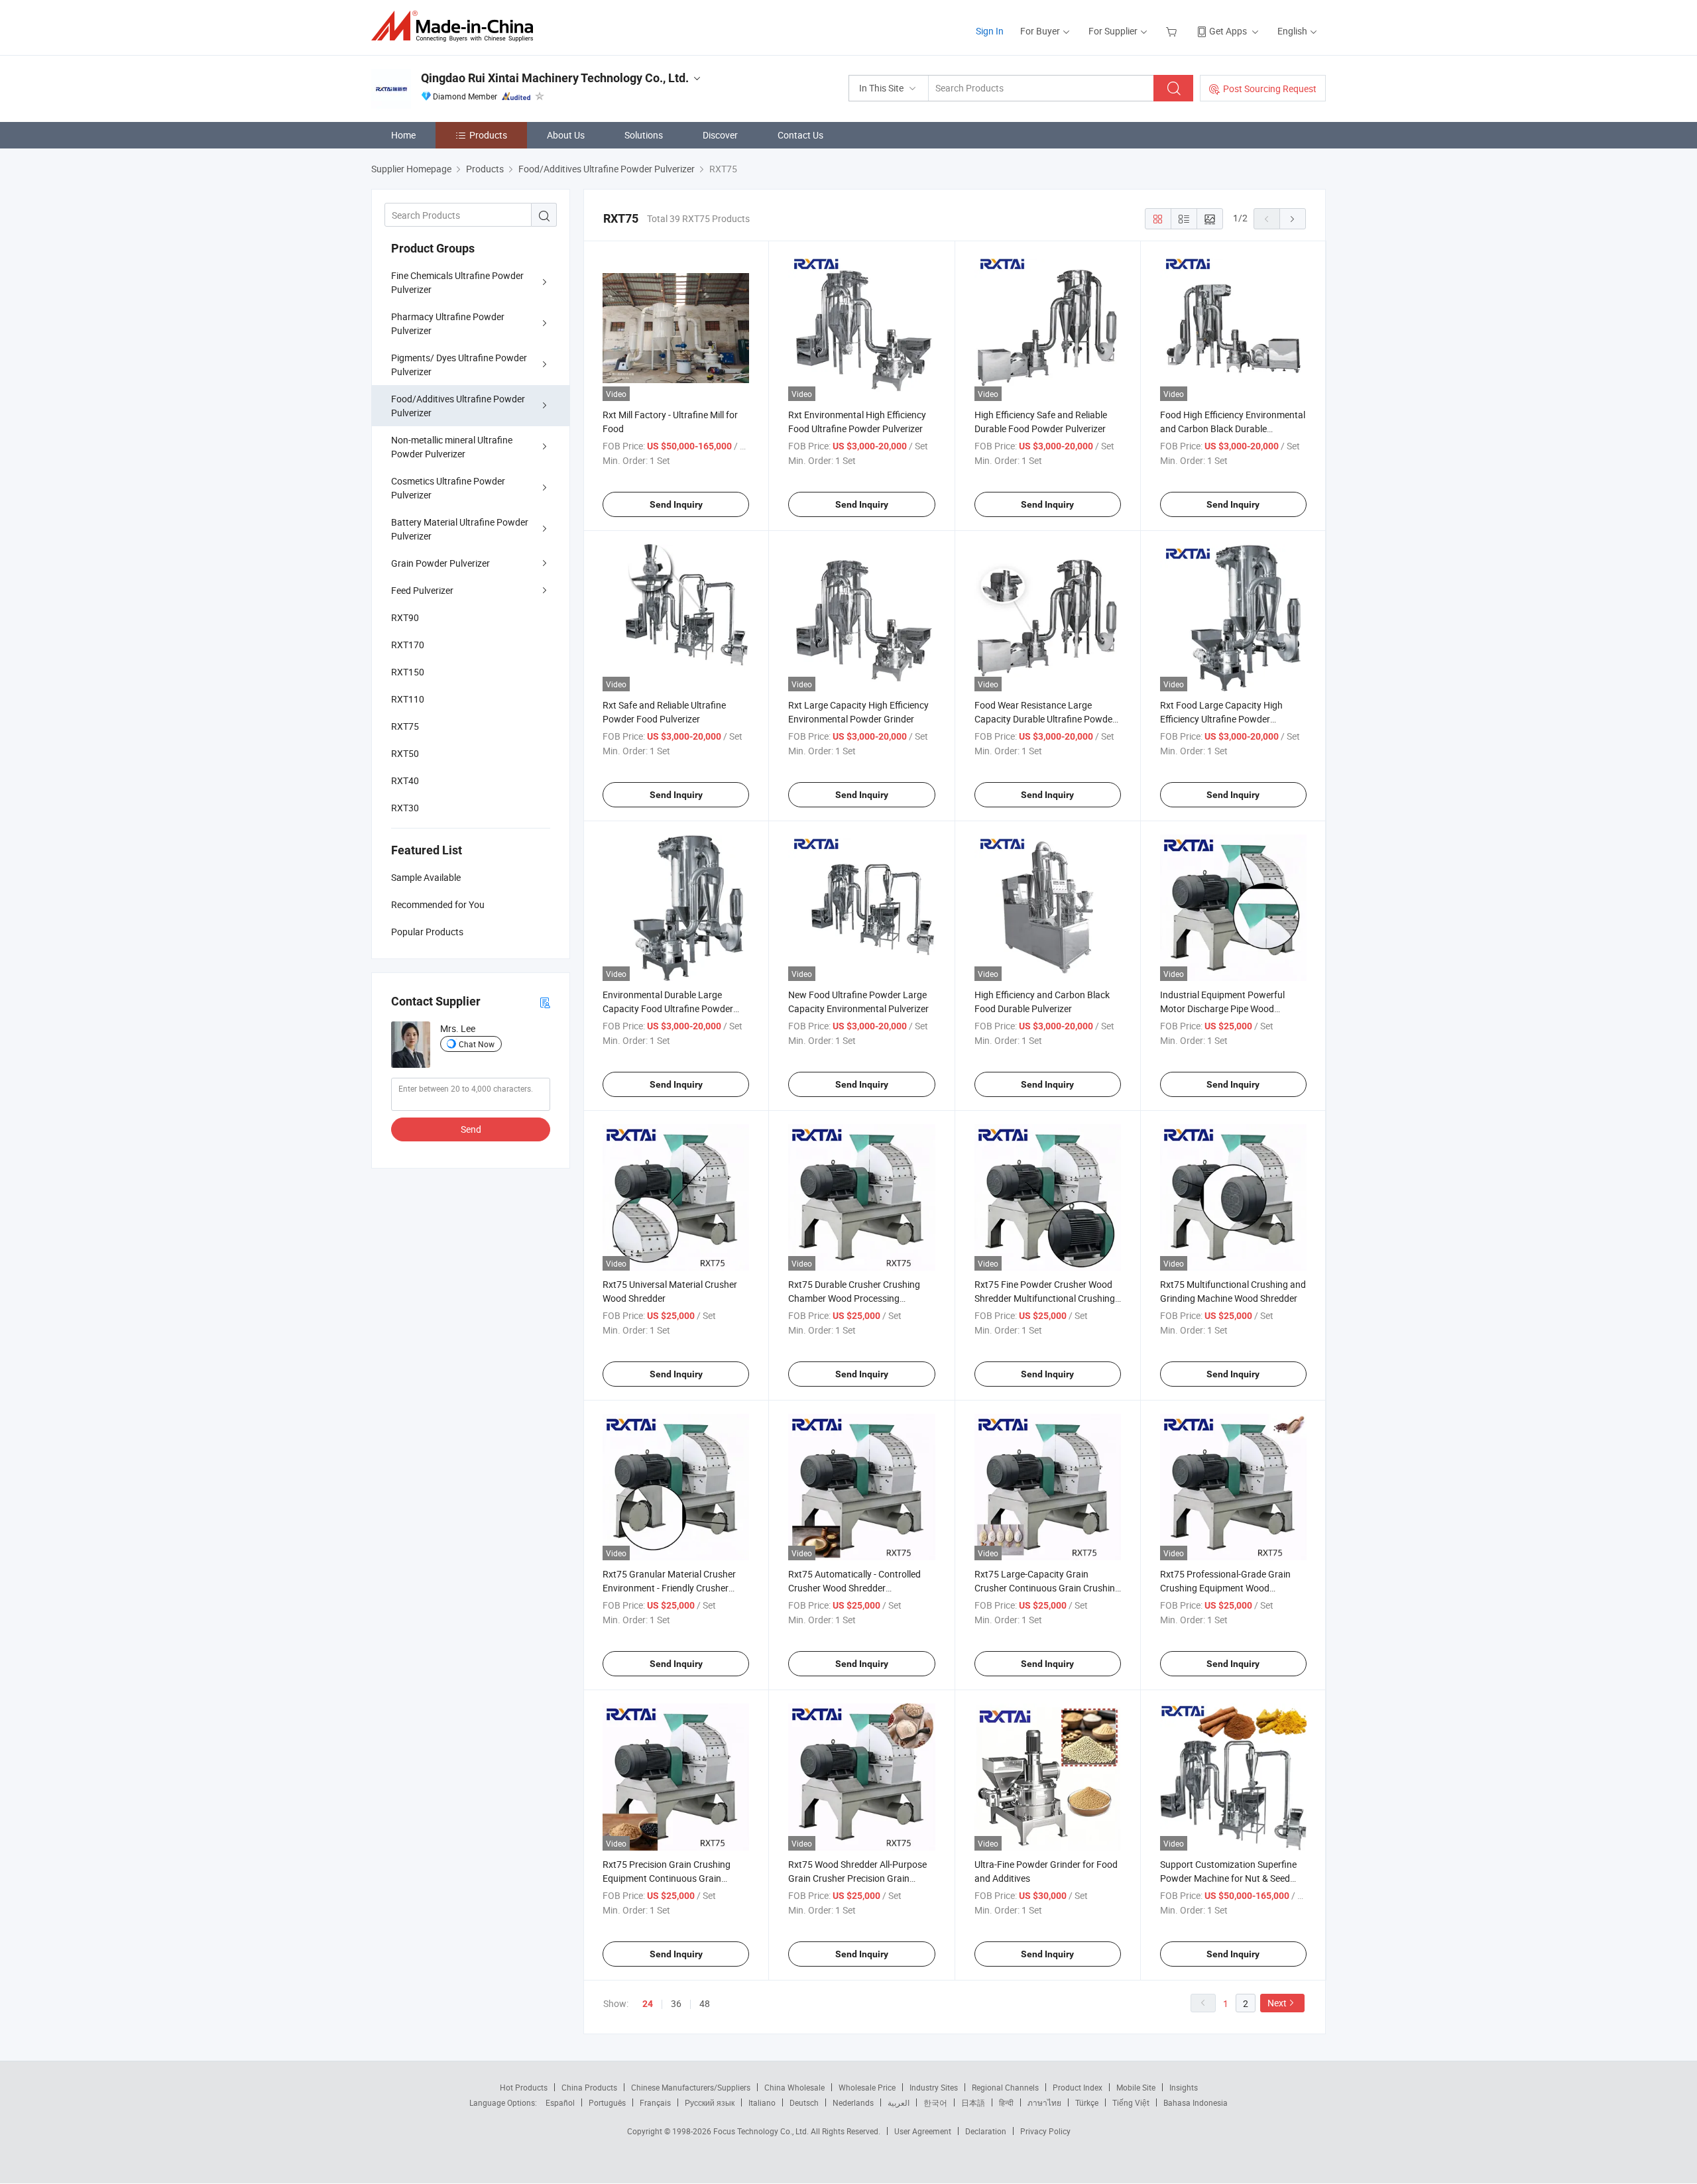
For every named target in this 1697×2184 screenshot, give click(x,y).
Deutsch (804, 2102)
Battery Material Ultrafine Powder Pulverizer (460, 529)
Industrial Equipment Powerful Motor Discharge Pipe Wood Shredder (1222, 1008)
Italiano (762, 2102)
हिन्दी (1006, 2102)
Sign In (990, 31)
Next (1277, 2003)
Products (488, 135)
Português (607, 2102)
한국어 (935, 2102)
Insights (1184, 2087)
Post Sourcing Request (1270, 88)
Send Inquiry (676, 504)
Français (655, 2102)
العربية (899, 2102)
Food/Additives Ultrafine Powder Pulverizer (458, 406)
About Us (566, 135)
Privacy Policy (1045, 2131)
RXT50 (405, 753)
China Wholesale (794, 2087)
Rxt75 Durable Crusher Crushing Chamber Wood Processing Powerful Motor (854, 1298)
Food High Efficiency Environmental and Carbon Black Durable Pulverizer (1233, 429)
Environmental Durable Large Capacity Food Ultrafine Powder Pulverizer (668, 1008)
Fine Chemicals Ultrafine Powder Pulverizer (457, 282)
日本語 (973, 2102)
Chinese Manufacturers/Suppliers (691, 2087)
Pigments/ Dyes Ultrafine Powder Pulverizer (459, 365)
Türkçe (1087, 2102)
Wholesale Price (867, 2087)
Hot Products (524, 2087)
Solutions (644, 135)
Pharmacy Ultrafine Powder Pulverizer (448, 323)
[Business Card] (545, 1002)
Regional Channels (1005, 2087)
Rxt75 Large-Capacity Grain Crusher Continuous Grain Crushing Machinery (1047, 1588)
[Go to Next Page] (1293, 219)
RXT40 (405, 780)
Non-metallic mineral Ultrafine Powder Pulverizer (452, 447)
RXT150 (408, 672)
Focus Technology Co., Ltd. (762, 2131)
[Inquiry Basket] (1173, 31)
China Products (589, 2087)
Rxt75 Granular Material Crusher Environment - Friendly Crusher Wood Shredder (669, 1588)
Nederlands (853, 2102)
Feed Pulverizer (422, 590)
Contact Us (800, 135)
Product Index (1078, 2087)
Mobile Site (1136, 2087)
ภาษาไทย (1044, 2102)
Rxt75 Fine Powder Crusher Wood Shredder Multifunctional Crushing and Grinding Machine (1045, 1298)
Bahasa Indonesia (1196, 2102)
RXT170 (408, 645)
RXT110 (408, 699)
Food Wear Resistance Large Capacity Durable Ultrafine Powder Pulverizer (1045, 719)
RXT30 (405, 808)
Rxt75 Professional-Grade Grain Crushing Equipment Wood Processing (1225, 1588)
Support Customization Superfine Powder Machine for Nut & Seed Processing (1228, 1878)
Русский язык (710, 2102)
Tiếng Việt (1131, 2102)
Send (471, 1129)
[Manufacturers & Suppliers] (456, 26)
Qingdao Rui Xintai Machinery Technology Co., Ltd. (555, 78)
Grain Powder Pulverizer (440, 563)
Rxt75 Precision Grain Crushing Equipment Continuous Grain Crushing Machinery (667, 1878)
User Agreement (923, 2131)
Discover (720, 135)
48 (705, 2003)
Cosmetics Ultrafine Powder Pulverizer (448, 488)
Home (403, 135)
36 (676, 2003)
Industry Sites (934, 2087)
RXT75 (405, 726)
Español (560, 2102)
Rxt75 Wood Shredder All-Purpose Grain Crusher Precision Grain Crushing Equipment (857, 1878)
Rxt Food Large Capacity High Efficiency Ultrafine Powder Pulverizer (1221, 719)
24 (648, 2004)
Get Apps (1228, 31)
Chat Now (477, 1044)
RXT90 (405, 617)
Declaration (986, 2131)
